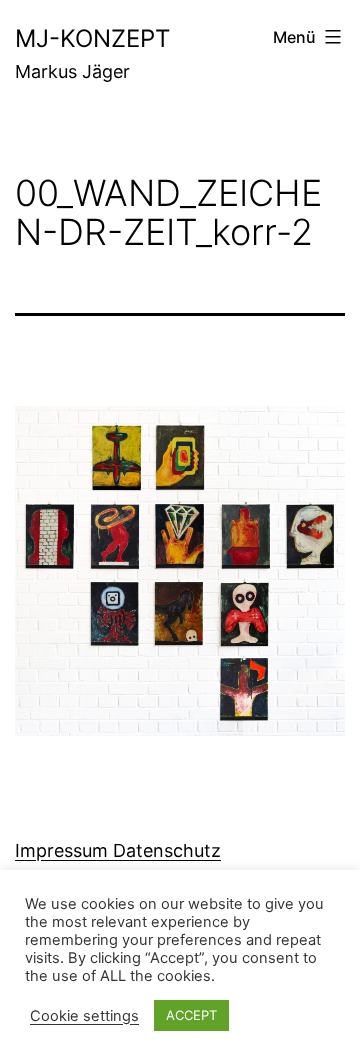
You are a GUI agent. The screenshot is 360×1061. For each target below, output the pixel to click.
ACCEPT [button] (191, 1015)
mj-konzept (92, 38)
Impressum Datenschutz (118, 850)
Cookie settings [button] (84, 1016)
